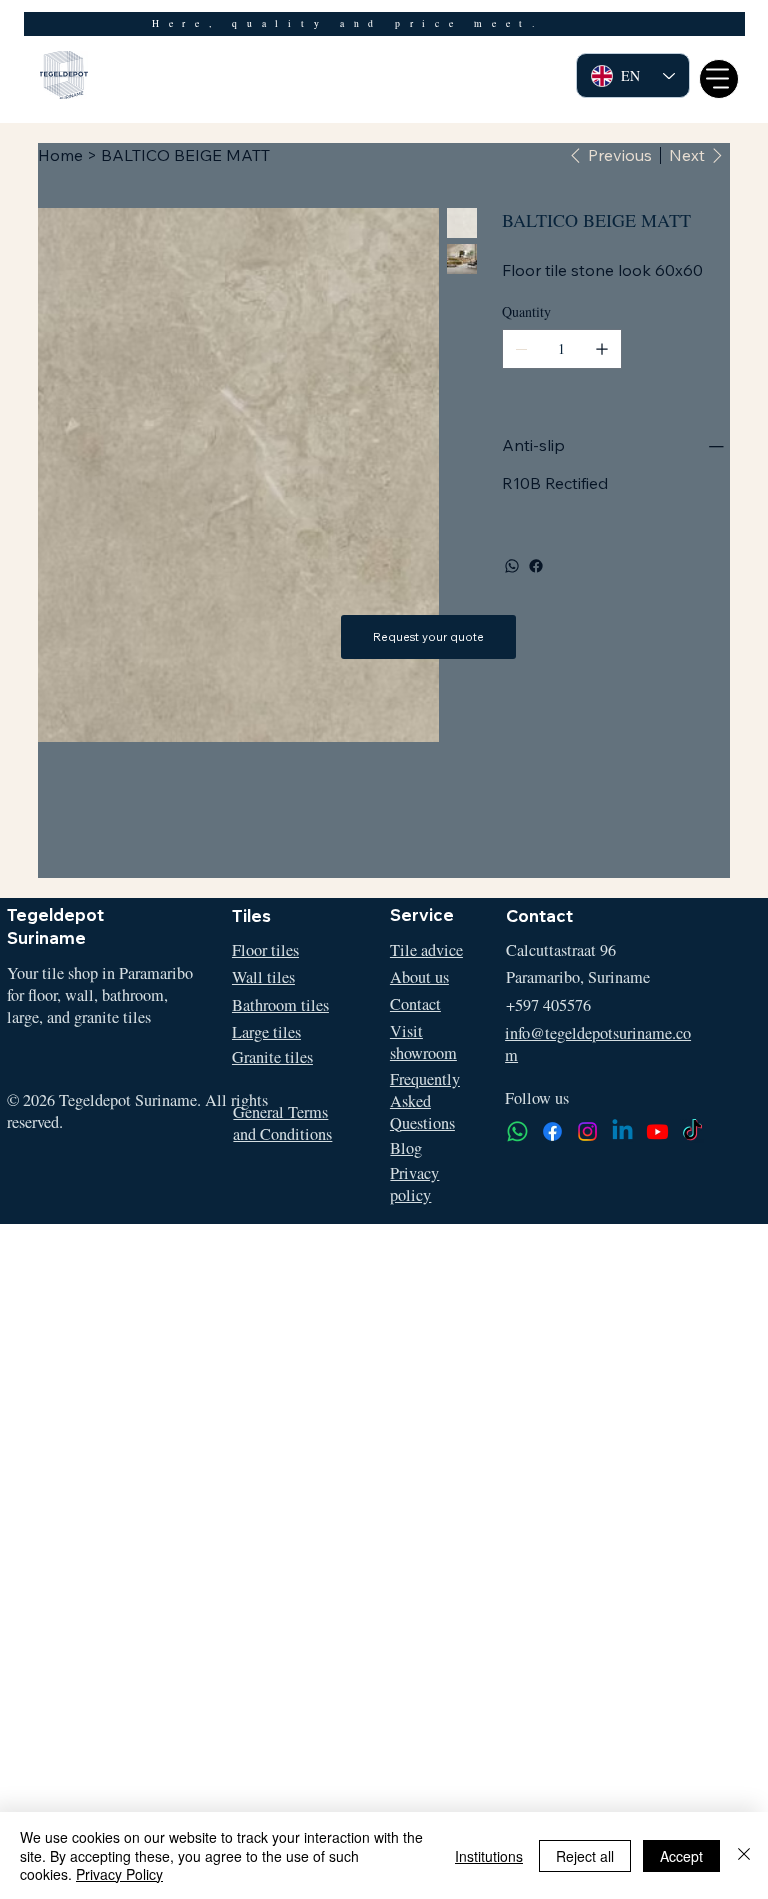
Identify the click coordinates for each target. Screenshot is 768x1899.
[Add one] (602, 349)
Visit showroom (423, 1042)
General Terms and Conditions (282, 1123)
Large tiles (266, 1032)
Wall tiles (263, 977)
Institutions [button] (489, 1856)
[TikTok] (692, 1131)
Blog (406, 1148)
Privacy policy (414, 1184)
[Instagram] (587, 1131)
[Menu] (719, 79)
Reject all (585, 1856)
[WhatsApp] (512, 566)
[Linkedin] (622, 1131)
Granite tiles (272, 1057)
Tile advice (426, 950)
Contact (415, 1004)
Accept (681, 1856)
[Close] (744, 1855)
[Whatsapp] (517, 1131)
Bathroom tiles (280, 1005)
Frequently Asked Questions (425, 1101)
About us (419, 977)
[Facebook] (536, 566)
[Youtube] (657, 1131)
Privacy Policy (119, 1874)
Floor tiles (265, 950)
